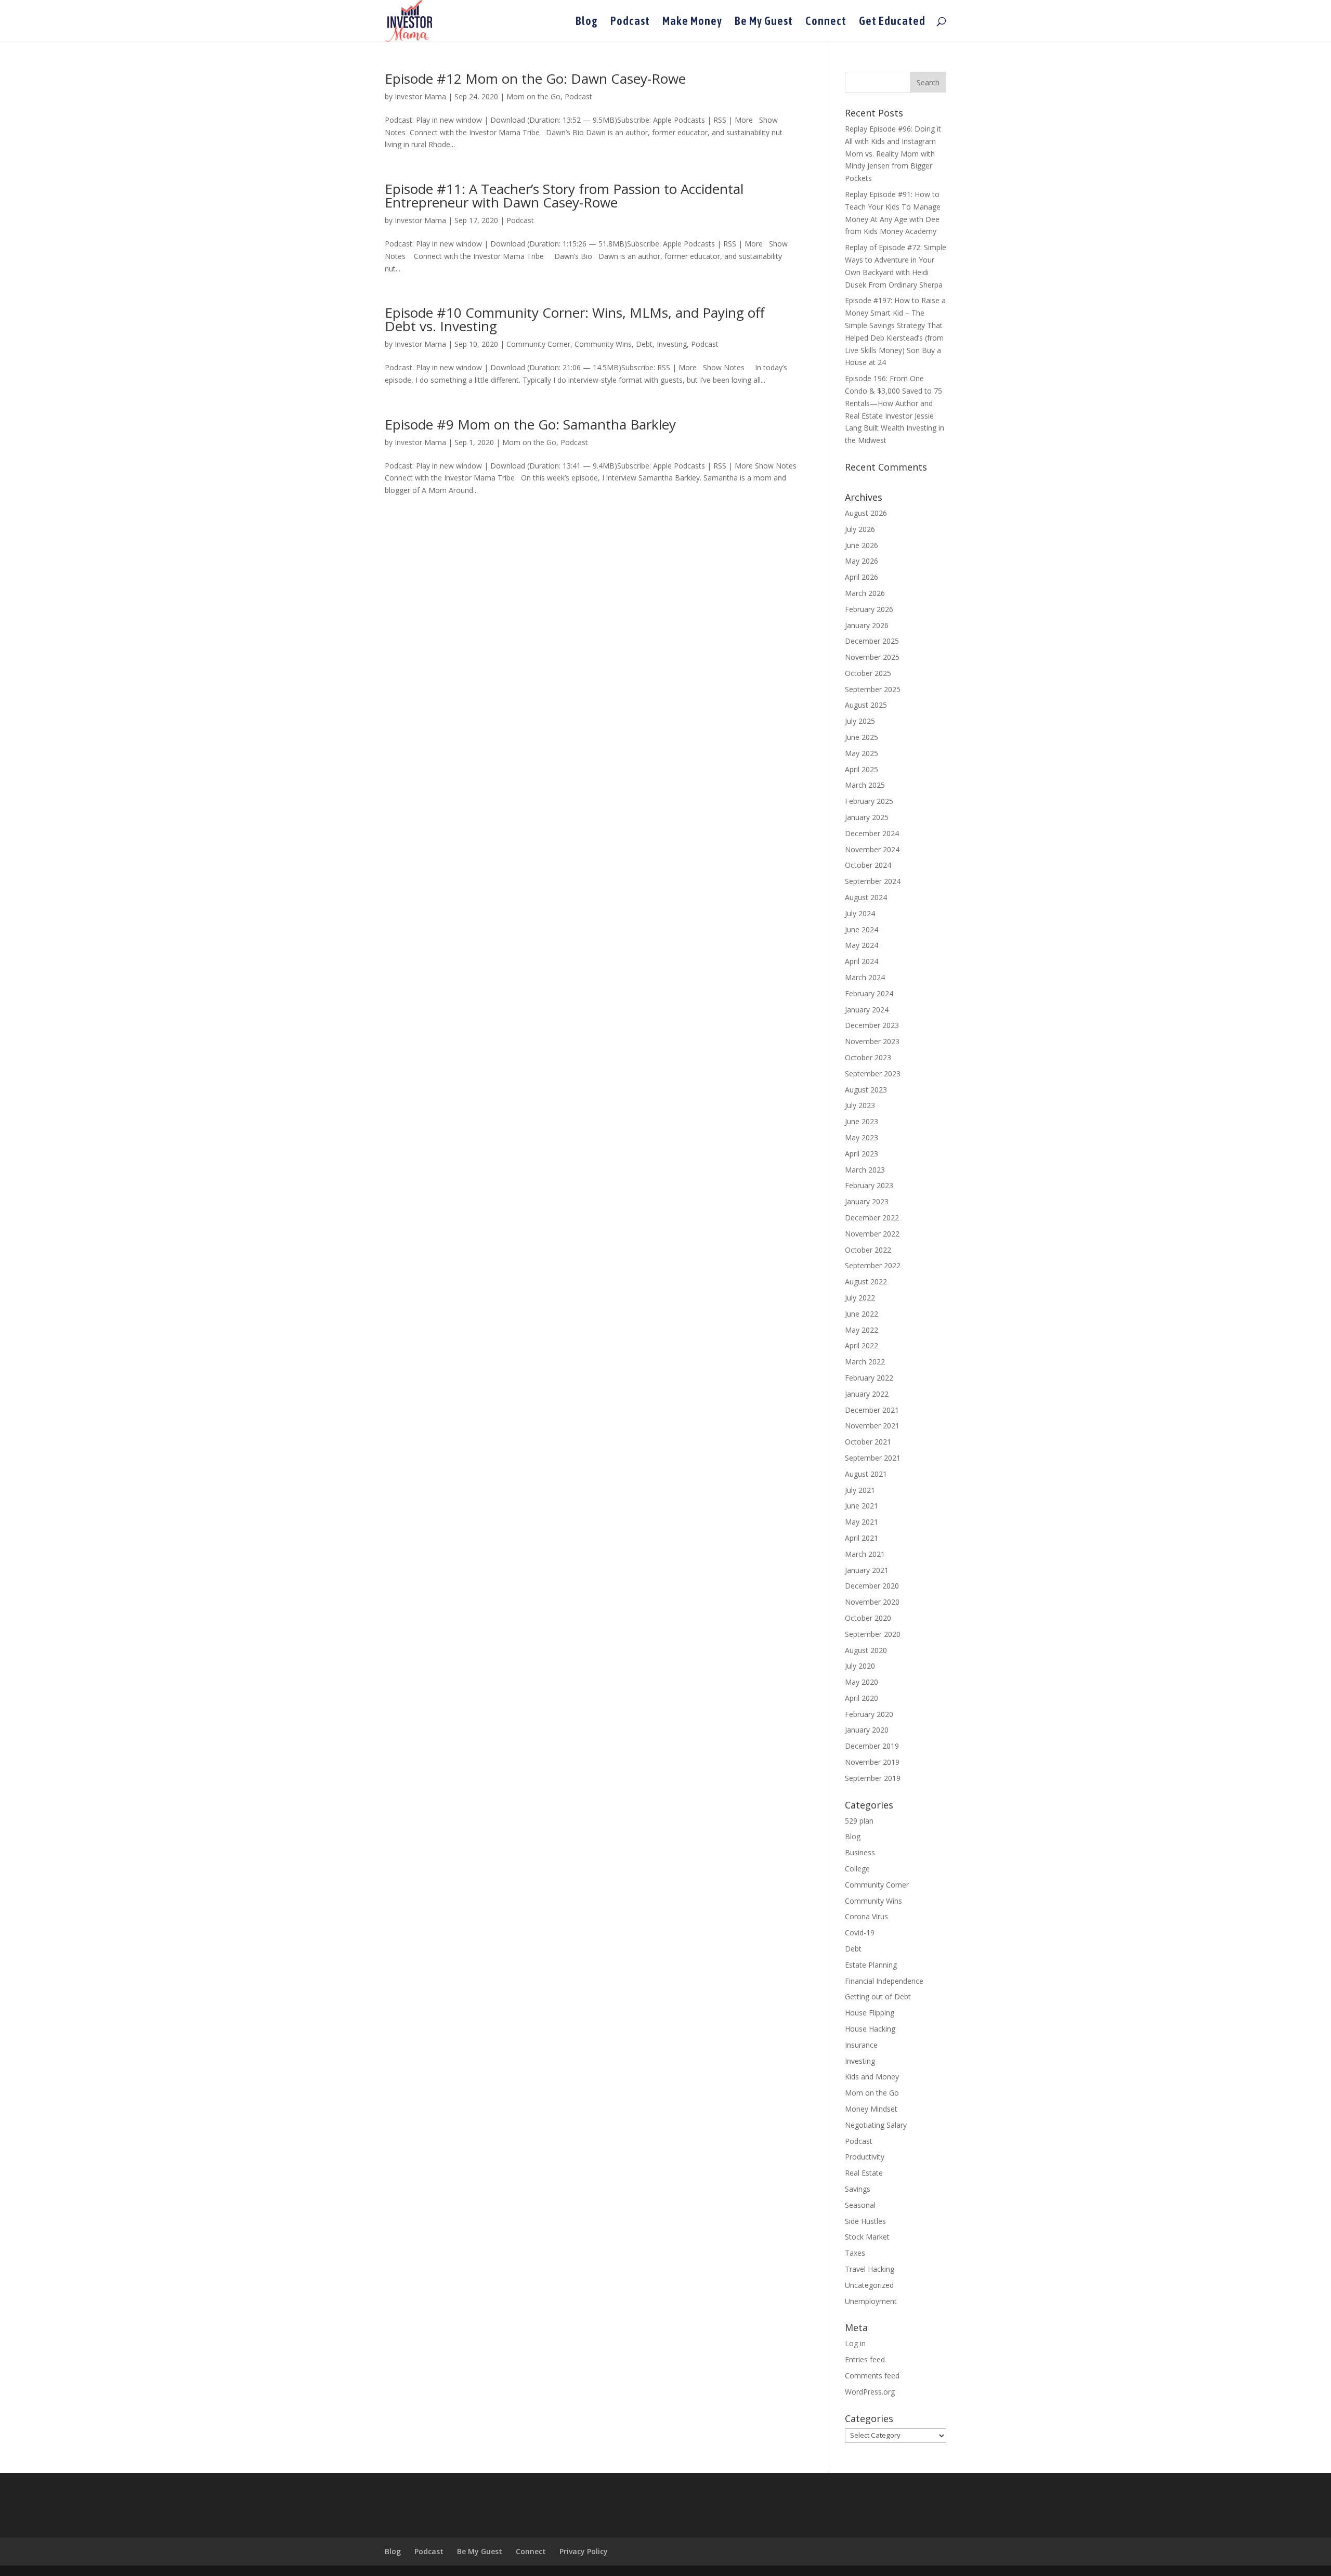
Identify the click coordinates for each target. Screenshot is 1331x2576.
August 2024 (866, 897)
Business (860, 1852)
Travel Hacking (870, 2269)
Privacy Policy (584, 2551)
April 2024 (862, 961)
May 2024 (862, 945)
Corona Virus (866, 1916)
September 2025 (873, 689)
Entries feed (865, 2359)
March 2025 (865, 785)
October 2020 (868, 1618)
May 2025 (862, 753)
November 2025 (872, 657)
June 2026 (862, 545)
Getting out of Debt (878, 1996)
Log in (855, 2343)
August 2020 (866, 1650)
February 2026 (869, 609)
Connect (826, 22)
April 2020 (862, 1698)
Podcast (630, 22)
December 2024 (872, 833)
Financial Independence (884, 1981)
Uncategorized (869, 2285)
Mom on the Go (533, 96)
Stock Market (867, 2237)
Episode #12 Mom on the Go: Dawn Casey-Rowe (535, 79)
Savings (858, 2189)
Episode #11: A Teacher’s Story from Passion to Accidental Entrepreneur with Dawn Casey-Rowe (564, 196)
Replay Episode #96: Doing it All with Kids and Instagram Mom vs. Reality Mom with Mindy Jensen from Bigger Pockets (893, 153)
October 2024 (868, 865)
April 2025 (862, 769)
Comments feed (872, 2376)
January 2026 (867, 625)
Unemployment (871, 2301)
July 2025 (860, 721)
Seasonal (860, 2205)
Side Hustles (865, 2221)
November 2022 (872, 1234)
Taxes (855, 2253)
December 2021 (872, 1410)
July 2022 (860, 1298)
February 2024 (869, 993)
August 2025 (866, 705)
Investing (672, 344)
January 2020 (867, 1730)
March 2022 (865, 1362)
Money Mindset (871, 2109)
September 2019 (873, 1778)
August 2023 (866, 1090)
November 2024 (872, 849)
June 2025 (862, 737)
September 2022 (873, 1265)
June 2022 (862, 1314)
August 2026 (866, 513)
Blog (587, 22)
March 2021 (865, 1554)
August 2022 (866, 1282)
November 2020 (872, 1602)
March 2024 (865, 977)
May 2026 (862, 561)
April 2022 (862, 1345)
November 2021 (872, 1426)
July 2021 (860, 1490)
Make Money (692, 22)
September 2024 (873, 881)
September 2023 (873, 1074)
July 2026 (860, 529)
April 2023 (862, 1154)
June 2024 (862, 929)
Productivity (865, 2157)
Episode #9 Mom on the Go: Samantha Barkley (530, 424)
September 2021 (873, 1458)
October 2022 (868, 1250)
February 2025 (869, 801)
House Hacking (870, 2029)
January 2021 (867, 1570)
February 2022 (869, 1378)
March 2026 (865, 593)
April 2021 (862, 1538)
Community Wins (603, 344)
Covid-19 (860, 1933)
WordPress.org (870, 2392)
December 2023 (872, 1025)
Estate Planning (871, 1965)
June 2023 (862, 1121)
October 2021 (868, 1442)
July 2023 (860, 1105)
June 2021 (862, 1506)
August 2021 (866, 1474)
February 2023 (869, 1185)
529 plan (859, 1821)
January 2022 (867, 1394)
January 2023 (867, 1201)
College (857, 1869)
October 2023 (868, 1057)
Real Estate (864, 2173)
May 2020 (862, 1682)
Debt (644, 344)
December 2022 (872, 1218)
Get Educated (892, 22)
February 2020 (869, 1714)
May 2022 (862, 1330)
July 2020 (860, 1666)
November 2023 (872, 1041)
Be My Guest (764, 22)
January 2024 (867, 1010)
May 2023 (862, 1137)
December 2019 (872, 1746)
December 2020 (872, 1586)
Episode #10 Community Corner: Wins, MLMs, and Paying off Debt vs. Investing (575, 319)
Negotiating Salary (876, 2125)
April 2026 (862, 577)
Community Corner (538, 344)
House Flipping (870, 2013)
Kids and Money (872, 2077)
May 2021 (862, 1522)
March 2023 (865, 1170)
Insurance (861, 2045)
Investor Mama (420, 96)
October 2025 (868, 673)
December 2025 (872, 641)
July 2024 (860, 913)
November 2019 (872, 1762)
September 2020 (873, 1634)
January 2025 (867, 817)
